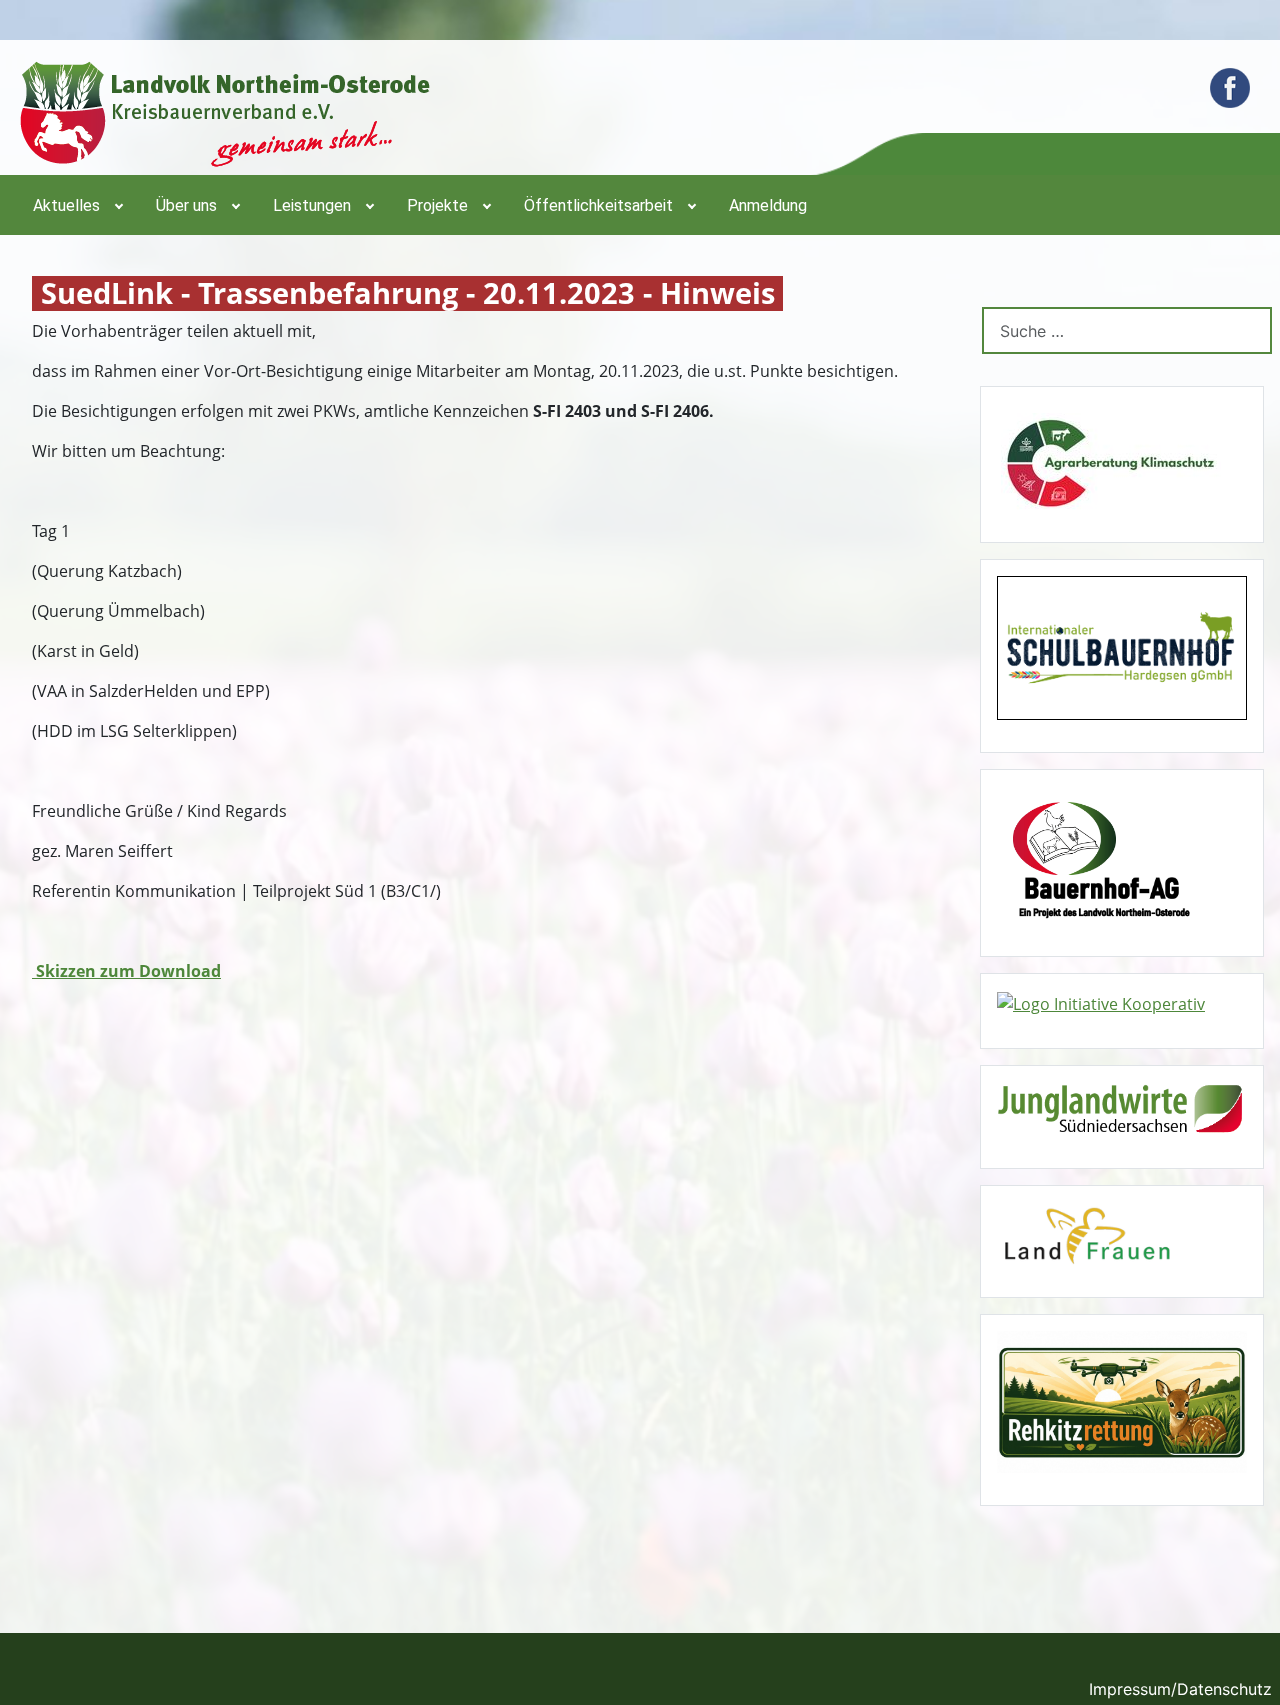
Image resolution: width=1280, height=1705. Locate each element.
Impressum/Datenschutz (1180, 1689)
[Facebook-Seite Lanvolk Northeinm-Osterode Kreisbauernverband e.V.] (1230, 88)
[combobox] (1127, 330)
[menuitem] (76, 205)
